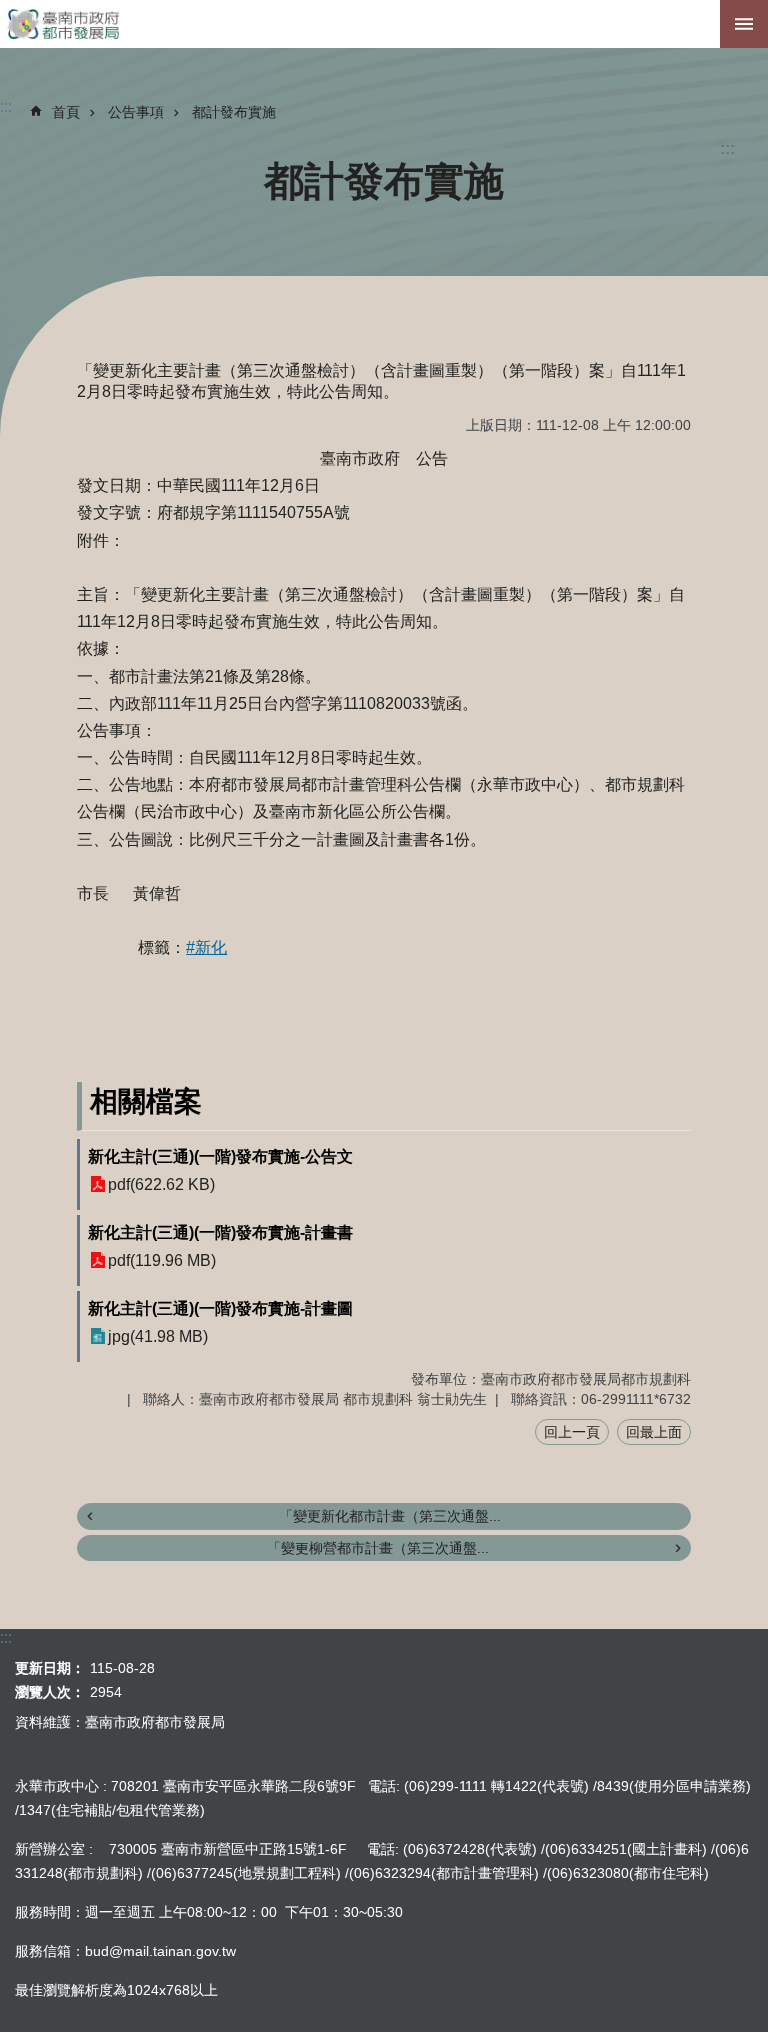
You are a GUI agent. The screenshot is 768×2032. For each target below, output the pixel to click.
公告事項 (136, 112)
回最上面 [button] (654, 1432)
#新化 (206, 947)
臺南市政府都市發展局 (384, 24)
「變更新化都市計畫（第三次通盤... (390, 1516)
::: (727, 148)
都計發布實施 (234, 112)
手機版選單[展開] (744, 24)
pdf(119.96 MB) (162, 1260)
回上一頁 (572, 1432)
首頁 (66, 112)
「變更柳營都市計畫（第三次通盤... (378, 1548)
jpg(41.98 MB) (158, 1336)
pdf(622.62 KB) (161, 1184)
